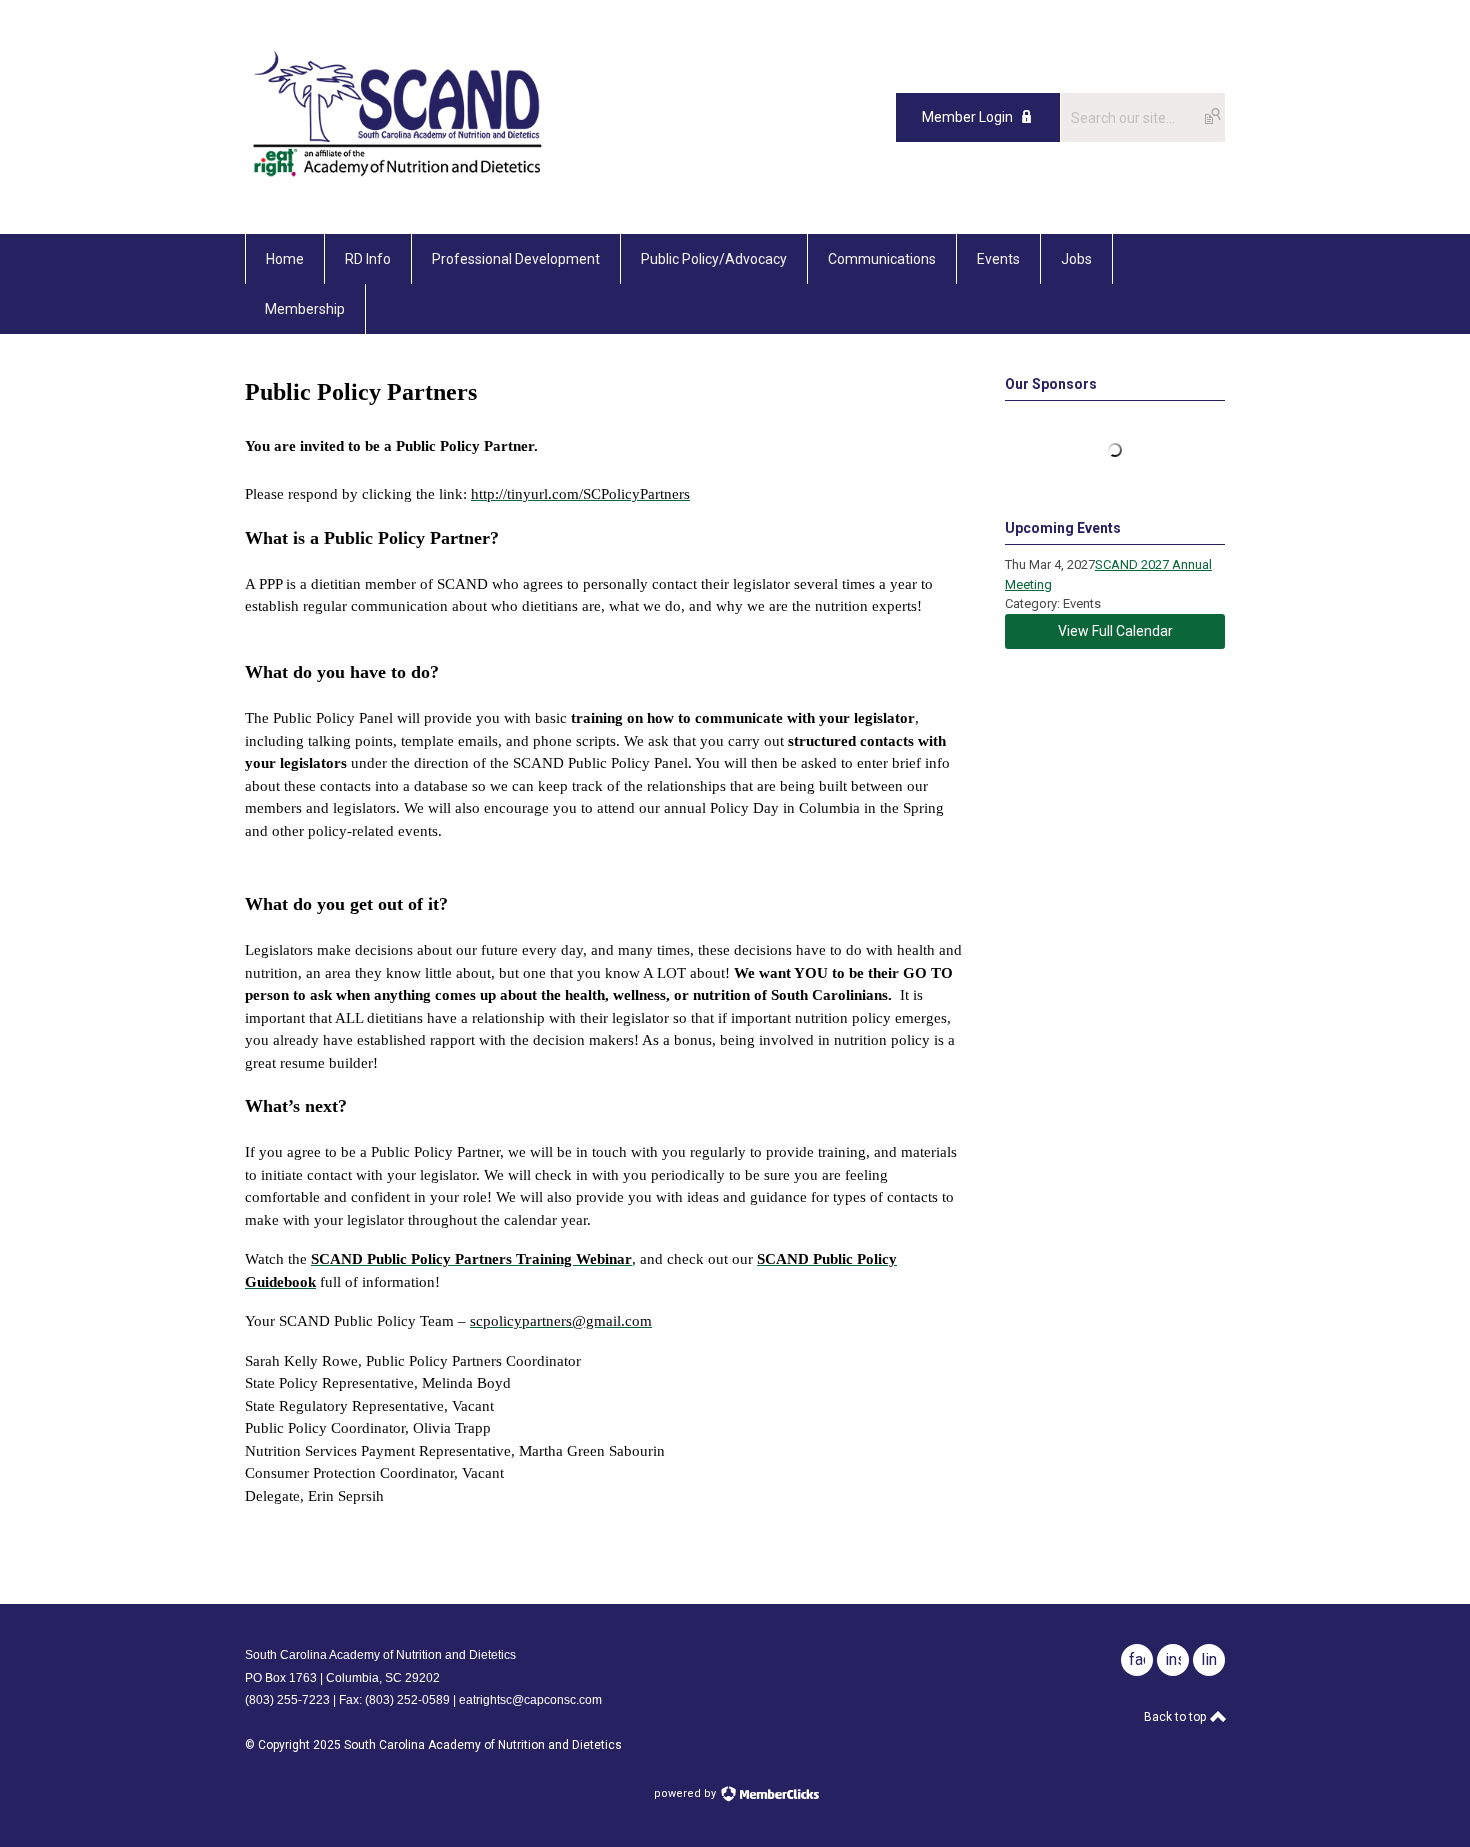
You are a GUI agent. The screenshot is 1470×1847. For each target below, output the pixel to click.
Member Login (967, 117)
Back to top (1176, 1717)
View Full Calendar (1115, 631)
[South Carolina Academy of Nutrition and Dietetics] (397, 189)
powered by (686, 1793)
